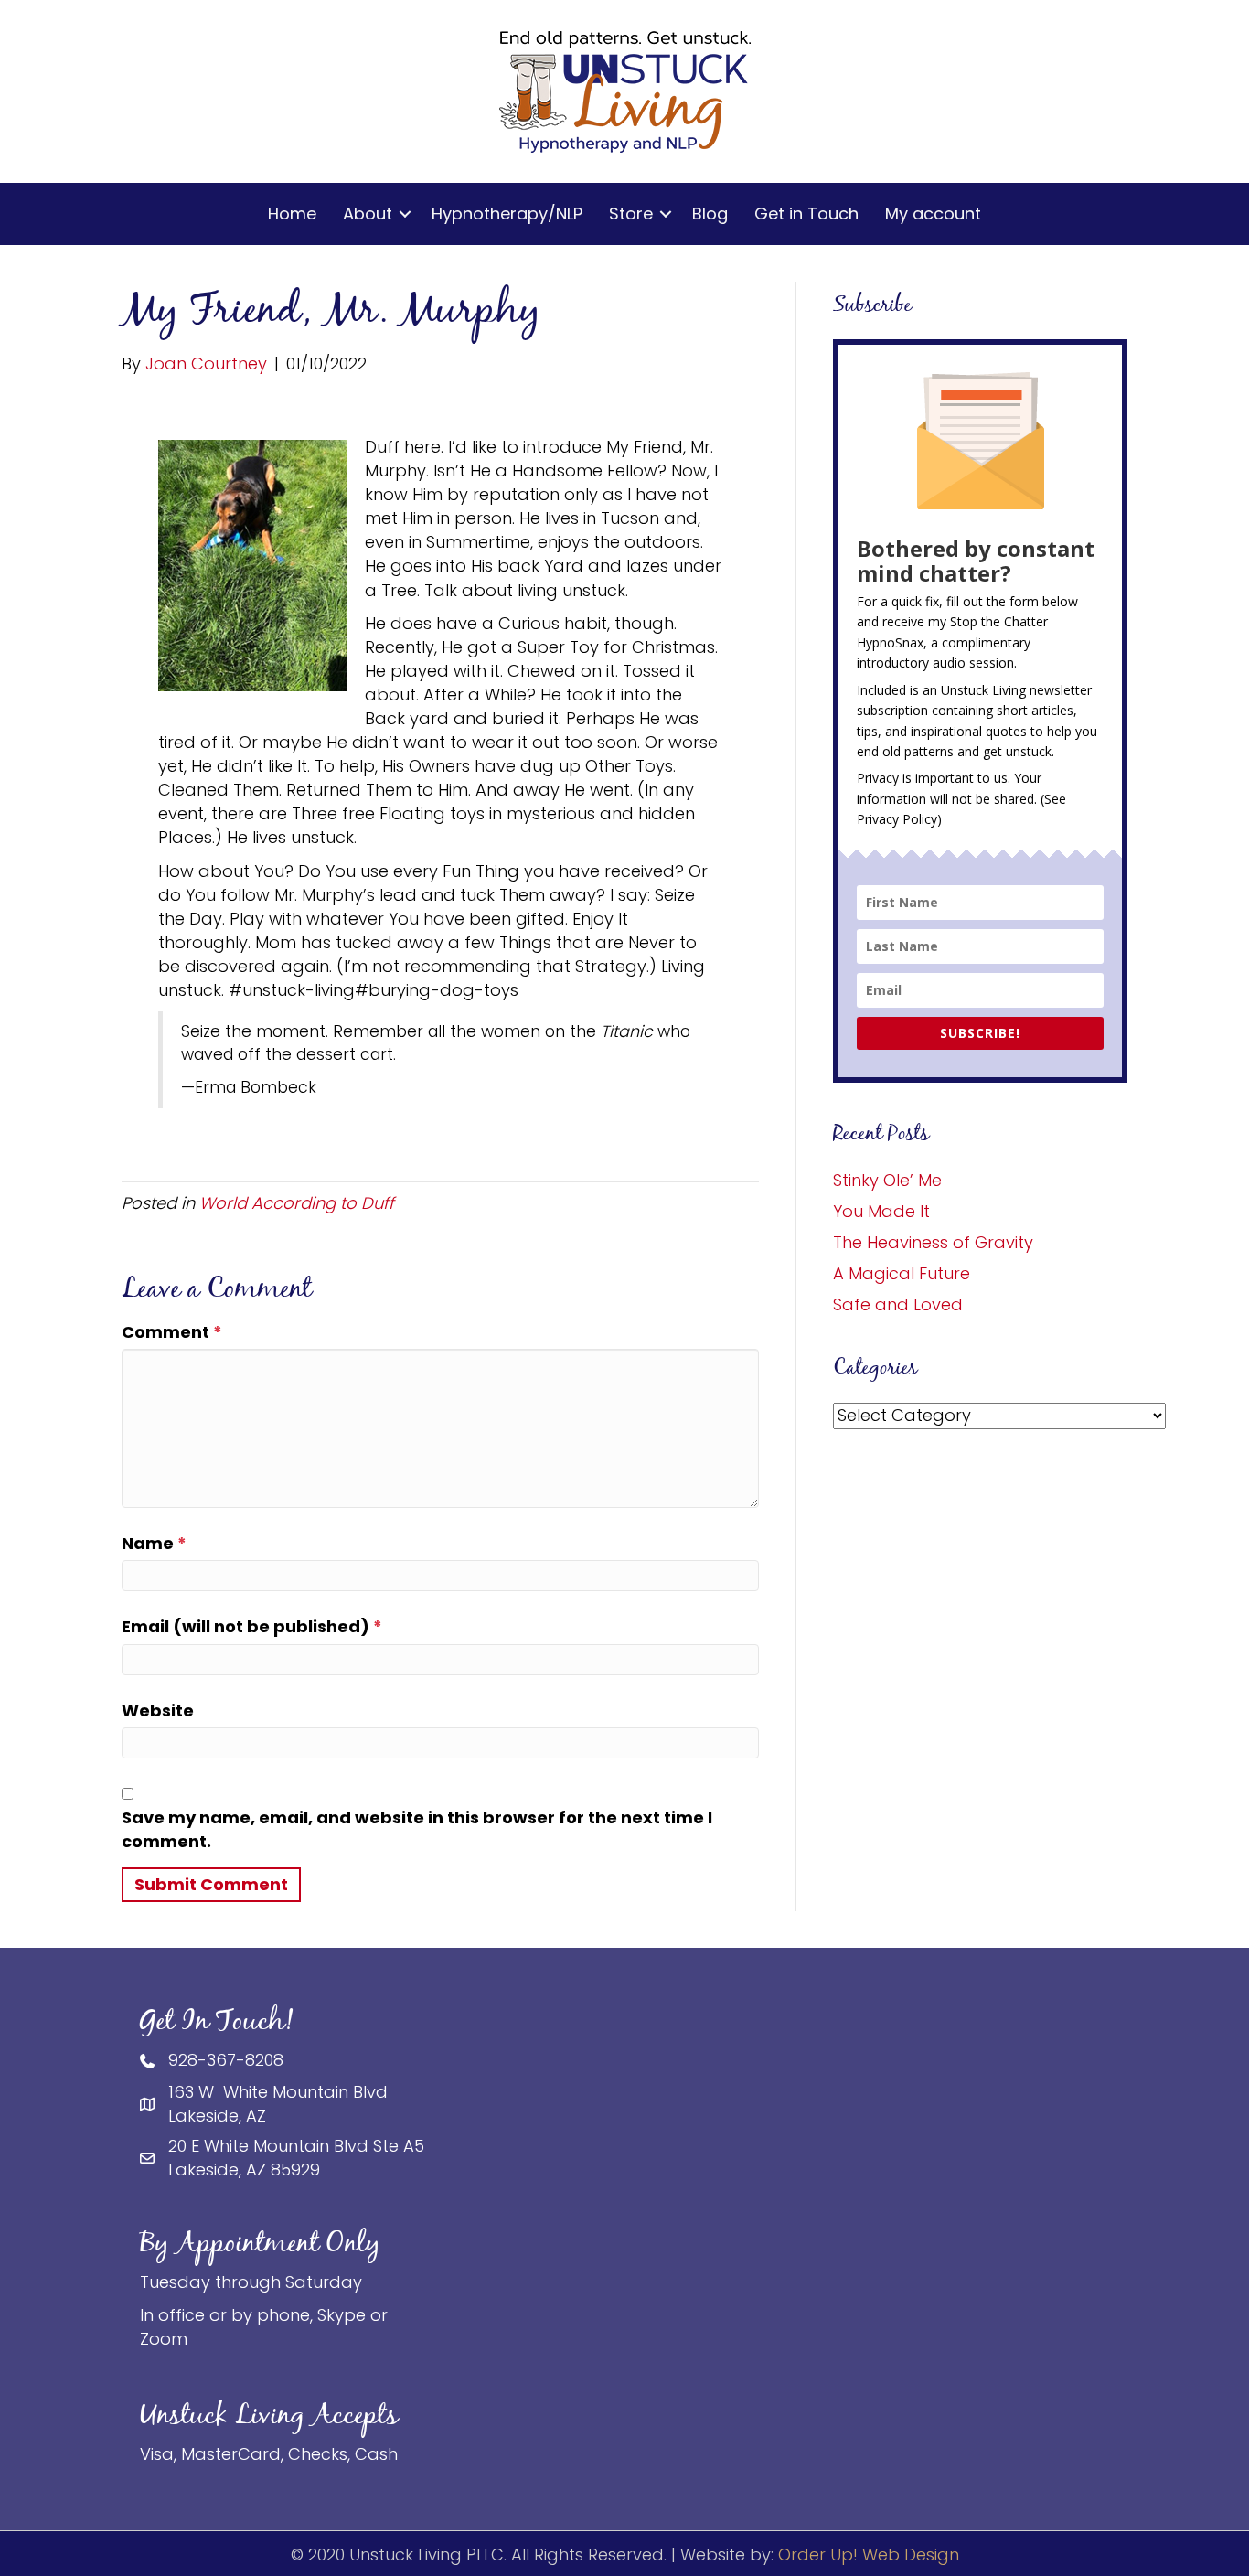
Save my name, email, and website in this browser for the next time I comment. (417, 1829)
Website (158, 1710)
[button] (405, 214)
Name (154, 1543)
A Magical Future (902, 1273)
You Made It (881, 1211)
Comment (172, 1332)
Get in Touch (806, 214)
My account (933, 214)
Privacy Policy (897, 819)
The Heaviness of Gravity (933, 1242)
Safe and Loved (898, 1304)
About (368, 214)
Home (292, 214)
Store (631, 214)
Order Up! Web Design (869, 2555)
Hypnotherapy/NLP (507, 214)
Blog (710, 214)
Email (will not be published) (252, 1626)
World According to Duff (297, 1203)
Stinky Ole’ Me (887, 1180)
